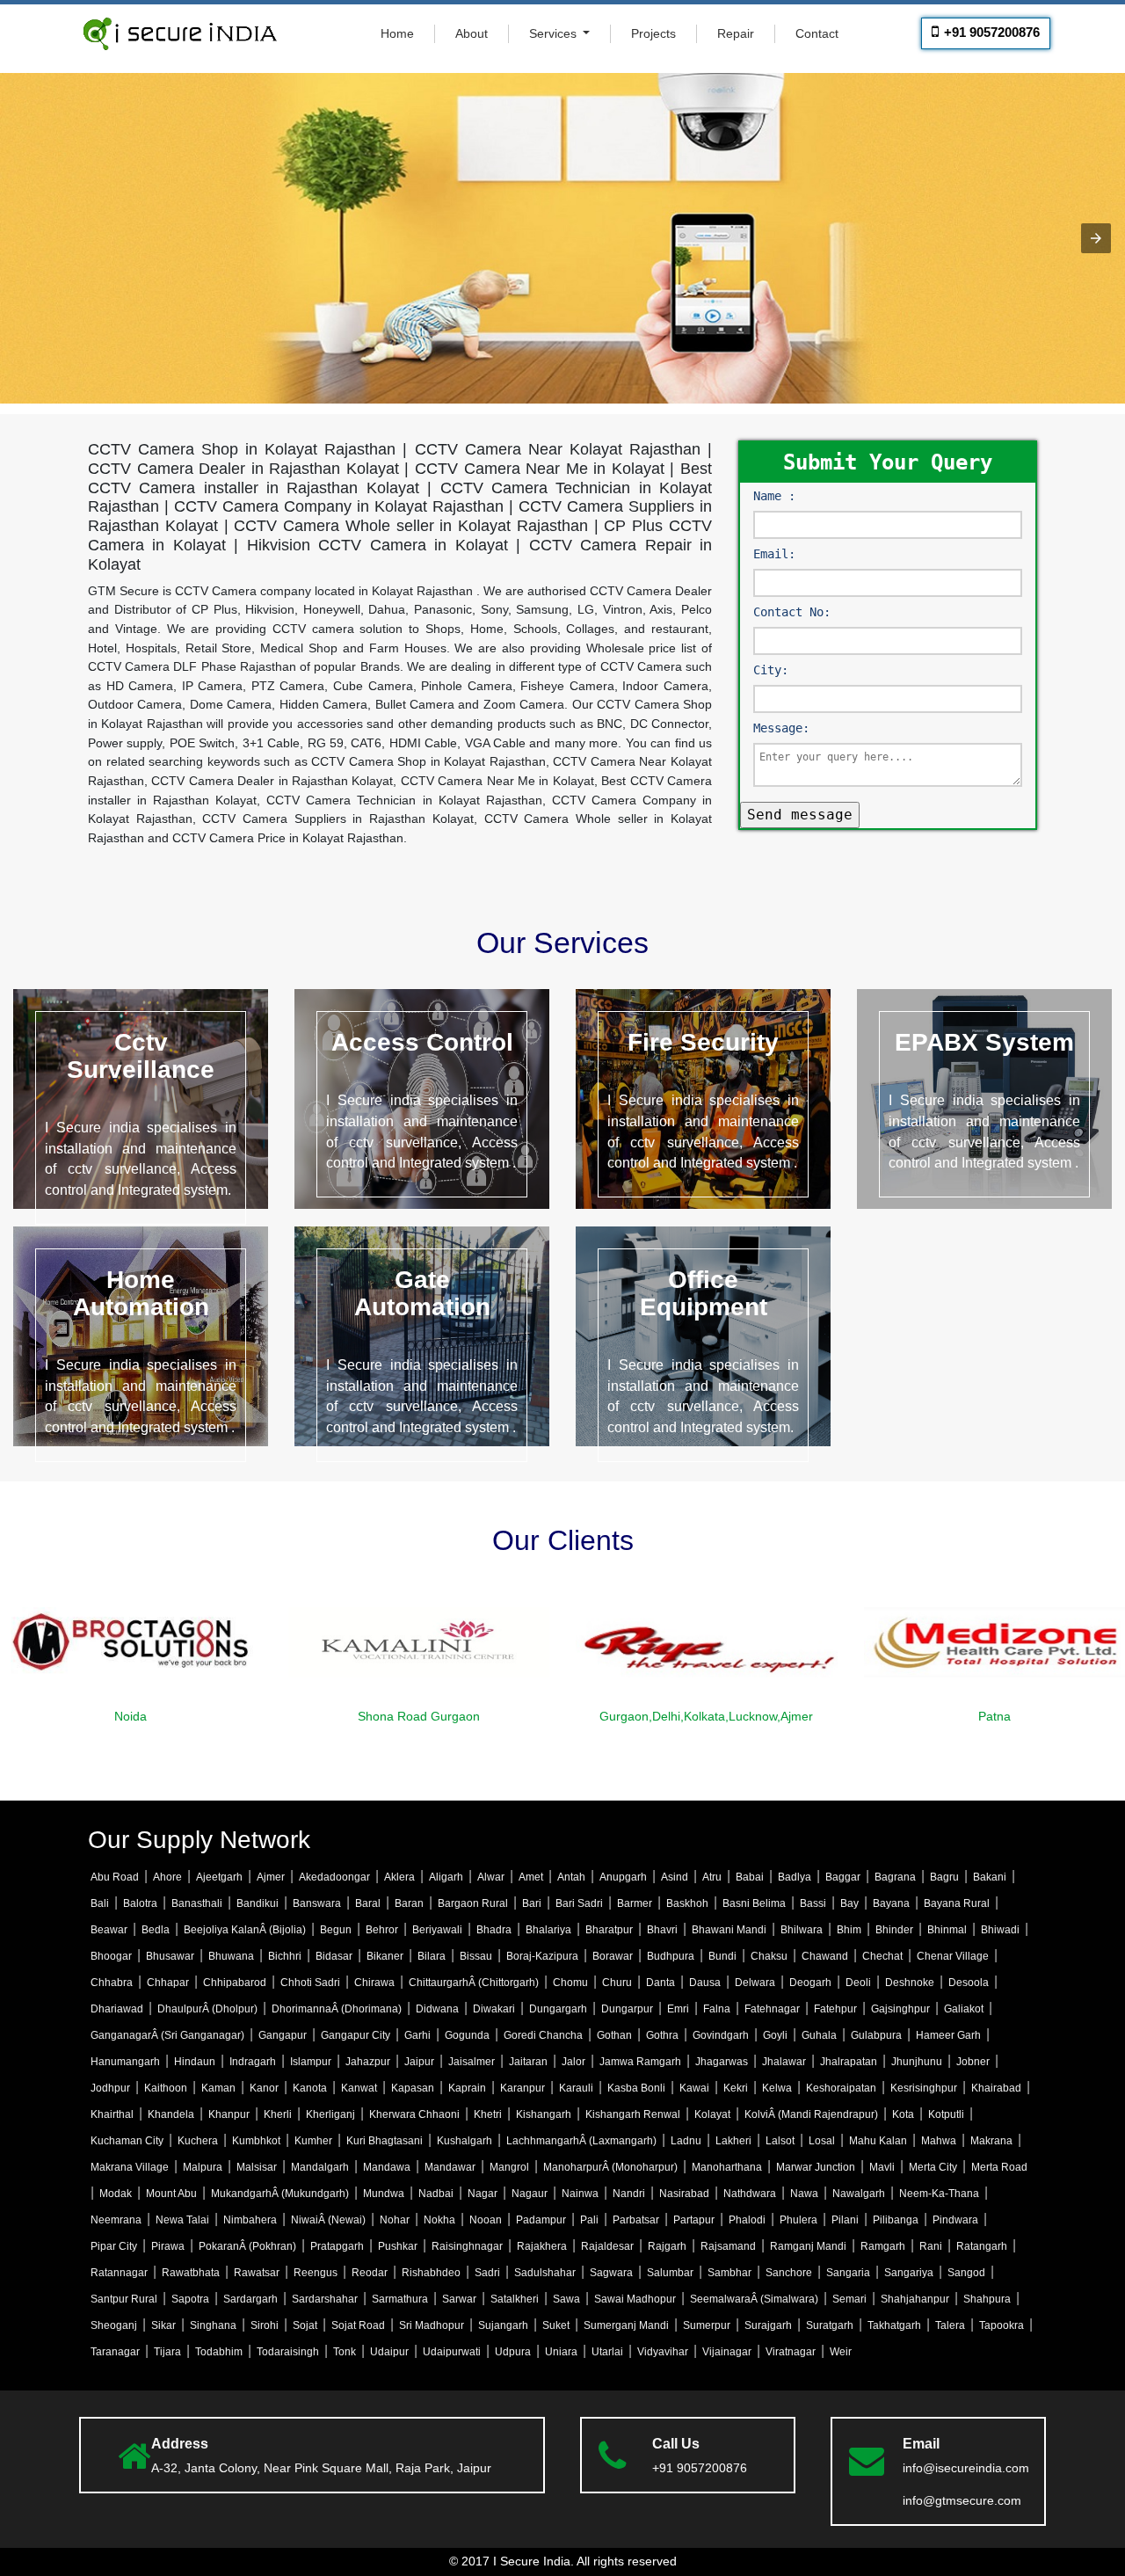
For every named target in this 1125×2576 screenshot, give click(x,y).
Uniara (561, 2352)
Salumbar (670, 2273)
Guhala (819, 2035)
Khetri (488, 2114)
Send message (800, 815)
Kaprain (467, 2088)
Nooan (486, 2220)
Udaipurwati (452, 2352)
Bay (849, 1903)
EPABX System (984, 1042)
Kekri (736, 2088)
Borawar (613, 1956)
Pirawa (168, 2246)
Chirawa (374, 1983)
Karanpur (523, 2088)
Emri (678, 2009)
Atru (712, 1877)
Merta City (933, 2167)
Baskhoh (687, 1903)
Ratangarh (982, 2246)
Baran (409, 1903)
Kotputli (946, 2114)
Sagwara (611, 2273)
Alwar (491, 1877)
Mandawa (387, 2167)
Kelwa (777, 2088)
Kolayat (712, 2114)
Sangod (966, 2273)
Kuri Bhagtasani (385, 2141)
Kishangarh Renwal (633, 2114)
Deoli (858, 1983)
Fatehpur (835, 2009)
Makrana (991, 2141)
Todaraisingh (288, 2352)
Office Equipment (704, 1293)
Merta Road (999, 2167)
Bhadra (494, 1930)
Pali (589, 2220)
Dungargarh (558, 2009)
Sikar (163, 2325)
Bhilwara (802, 1930)
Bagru (944, 1877)
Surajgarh (768, 2325)
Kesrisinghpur (924, 2088)
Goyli (775, 2035)
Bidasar (334, 1956)
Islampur (311, 2062)
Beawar (109, 1930)
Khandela (171, 2114)
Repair (736, 33)
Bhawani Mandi (729, 1930)
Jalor (573, 2062)
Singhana (213, 2325)
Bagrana (895, 1877)
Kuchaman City (127, 2141)
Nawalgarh (859, 2194)
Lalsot (780, 2141)
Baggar (843, 1877)
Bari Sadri (579, 1903)
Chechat (882, 1956)
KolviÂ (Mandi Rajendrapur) (811, 2114)
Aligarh (446, 1877)
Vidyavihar (663, 2352)
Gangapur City (356, 2035)
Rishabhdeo (431, 2273)
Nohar (395, 2220)
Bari (532, 1903)
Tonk (345, 2352)
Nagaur (530, 2194)
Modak (116, 2194)
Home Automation (141, 1293)
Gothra (662, 2035)
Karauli (576, 2088)
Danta (660, 1983)
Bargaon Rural (473, 1903)
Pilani (845, 2220)
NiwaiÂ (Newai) (328, 2220)
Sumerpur (707, 2325)
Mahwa (939, 2141)
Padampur (541, 2220)
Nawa (804, 2194)
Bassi (813, 1903)
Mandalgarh (320, 2167)
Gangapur (283, 2035)
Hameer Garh (948, 2035)
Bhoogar (111, 1956)
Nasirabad (684, 2194)
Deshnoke (910, 1983)
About (472, 33)
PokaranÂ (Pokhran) (247, 2246)
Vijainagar (727, 2352)
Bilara (432, 1956)
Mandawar (450, 2167)
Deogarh (810, 1983)
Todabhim (219, 2352)
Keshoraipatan (841, 2088)
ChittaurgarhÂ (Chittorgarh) (474, 1983)
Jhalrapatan (849, 2062)
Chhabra (112, 1983)
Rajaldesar (607, 2246)
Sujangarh (503, 2325)
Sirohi (265, 2325)
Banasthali (197, 1903)
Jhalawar (784, 2062)
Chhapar (168, 1983)
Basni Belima (754, 1903)
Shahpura (987, 2299)
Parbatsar (636, 2220)
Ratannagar (119, 2273)
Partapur (694, 2220)
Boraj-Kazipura (542, 1956)
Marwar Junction (816, 2167)
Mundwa (384, 2194)
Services (555, 33)
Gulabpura (876, 2035)
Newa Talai (182, 2220)
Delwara (755, 1983)
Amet (531, 1877)
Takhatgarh (894, 2325)
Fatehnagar (772, 2009)
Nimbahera (250, 2220)
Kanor (264, 2088)
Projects (653, 33)
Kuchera (198, 2141)
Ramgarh (883, 2246)
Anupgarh (623, 1877)
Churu (617, 1983)
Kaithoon (166, 2088)
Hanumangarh (125, 2062)
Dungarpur (627, 2009)
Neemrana (116, 2220)
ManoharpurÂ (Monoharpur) (610, 2167)
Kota (903, 2114)
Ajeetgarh (219, 1877)
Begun (336, 1930)
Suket (556, 2325)
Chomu (570, 1983)
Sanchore (789, 2273)
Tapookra (1002, 2325)
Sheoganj (114, 2325)
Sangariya (909, 2273)
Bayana (891, 1903)
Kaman (218, 2088)
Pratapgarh (337, 2246)
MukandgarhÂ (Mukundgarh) (280, 2194)
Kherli (278, 2114)
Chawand (825, 1956)
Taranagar (115, 2352)
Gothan (614, 2035)
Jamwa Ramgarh (640, 2062)
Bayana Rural (957, 1903)
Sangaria (848, 2273)
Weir (841, 2352)
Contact (817, 33)
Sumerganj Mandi (626, 2325)
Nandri (629, 2194)
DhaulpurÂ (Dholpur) (207, 2009)
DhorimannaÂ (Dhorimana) (337, 2009)
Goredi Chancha (543, 2035)
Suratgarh (830, 2325)
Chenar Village (953, 1956)
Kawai (694, 2088)
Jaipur (419, 2062)
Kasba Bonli (636, 2088)
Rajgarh (667, 2246)
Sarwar (459, 2299)
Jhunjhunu (917, 2062)
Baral (368, 1903)
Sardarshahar (325, 2299)
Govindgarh (721, 2035)
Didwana (437, 2009)
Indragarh (253, 2062)
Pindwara (955, 2220)
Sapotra (190, 2299)
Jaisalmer (472, 2062)
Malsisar (257, 2167)
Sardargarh (250, 2299)
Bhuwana (231, 1956)
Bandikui (258, 1903)
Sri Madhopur (432, 2325)
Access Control (422, 1042)
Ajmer (271, 1877)
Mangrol (509, 2167)
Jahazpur (368, 2062)
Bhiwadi (1000, 1930)
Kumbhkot (256, 2141)
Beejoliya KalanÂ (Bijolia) (245, 1930)
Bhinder (894, 1930)
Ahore (167, 1877)
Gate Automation (422, 1293)
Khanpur (229, 2114)
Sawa (566, 2299)
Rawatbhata (191, 2273)
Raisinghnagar (467, 2246)
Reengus (316, 2273)
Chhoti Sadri (310, 1983)
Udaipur (389, 2352)
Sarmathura (400, 2299)
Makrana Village (130, 2167)
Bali (100, 1903)
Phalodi (747, 2220)
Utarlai (607, 2352)
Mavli (882, 2167)
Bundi (722, 1956)
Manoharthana (727, 2167)
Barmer (635, 1903)
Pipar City (114, 2246)
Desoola (969, 1983)
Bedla (156, 1930)
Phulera (798, 2220)
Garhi (417, 2035)
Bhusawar (170, 1956)
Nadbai (436, 2194)
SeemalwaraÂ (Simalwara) (754, 2299)
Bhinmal (947, 1930)
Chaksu (769, 1956)
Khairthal (112, 2114)
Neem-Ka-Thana (939, 2194)
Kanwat (359, 2088)
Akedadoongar (334, 1877)
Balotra (140, 1903)
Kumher (313, 2141)
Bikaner (385, 1956)
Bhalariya (548, 1930)
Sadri (487, 2273)
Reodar (370, 2273)
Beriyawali (437, 1930)
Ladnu (686, 2141)
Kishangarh (544, 2114)
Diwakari (494, 2009)
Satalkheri (515, 2299)
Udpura (513, 2352)
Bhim (849, 1930)
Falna (717, 2009)
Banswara (317, 1903)
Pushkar (398, 2246)
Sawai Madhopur (635, 2299)
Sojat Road (358, 2325)
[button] (1096, 238)
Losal (822, 2141)
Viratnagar (791, 2352)
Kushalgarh (465, 2141)
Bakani (990, 1877)
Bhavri (662, 1930)
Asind (675, 1877)
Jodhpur (110, 2088)
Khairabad (996, 2088)
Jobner (973, 2062)
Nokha (439, 2220)
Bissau (476, 1956)
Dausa (705, 1983)
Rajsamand (728, 2246)
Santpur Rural (124, 2299)
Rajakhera (542, 2246)
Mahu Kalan (878, 2141)
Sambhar (729, 2273)
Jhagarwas (722, 2062)
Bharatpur (609, 1930)
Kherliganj (330, 2114)
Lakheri (733, 2141)
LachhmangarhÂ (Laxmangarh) (581, 2141)
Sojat (305, 2325)
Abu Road (115, 1877)
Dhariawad (117, 2009)
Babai (750, 1877)
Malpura (203, 2167)
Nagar (483, 2194)
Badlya (795, 1877)
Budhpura (671, 1956)
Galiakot (964, 2009)
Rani (931, 2246)
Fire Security (703, 1042)
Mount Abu (171, 2194)
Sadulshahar (545, 2273)
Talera (950, 2325)
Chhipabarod (235, 1983)
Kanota (310, 2088)
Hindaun (195, 2062)
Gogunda (467, 2035)
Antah (571, 1877)
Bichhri (285, 1956)
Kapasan (413, 2088)
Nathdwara (750, 2194)
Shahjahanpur (915, 2299)
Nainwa (580, 2194)
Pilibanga (896, 2220)
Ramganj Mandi (808, 2246)
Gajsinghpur (900, 2009)
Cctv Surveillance (141, 1056)
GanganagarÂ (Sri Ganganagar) (167, 2035)
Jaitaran (528, 2062)
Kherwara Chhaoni (414, 2114)
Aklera (399, 1877)
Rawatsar (257, 2273)
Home (397, 33)
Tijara (167, 2352)
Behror (382, 1930)
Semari (849, 2299)
